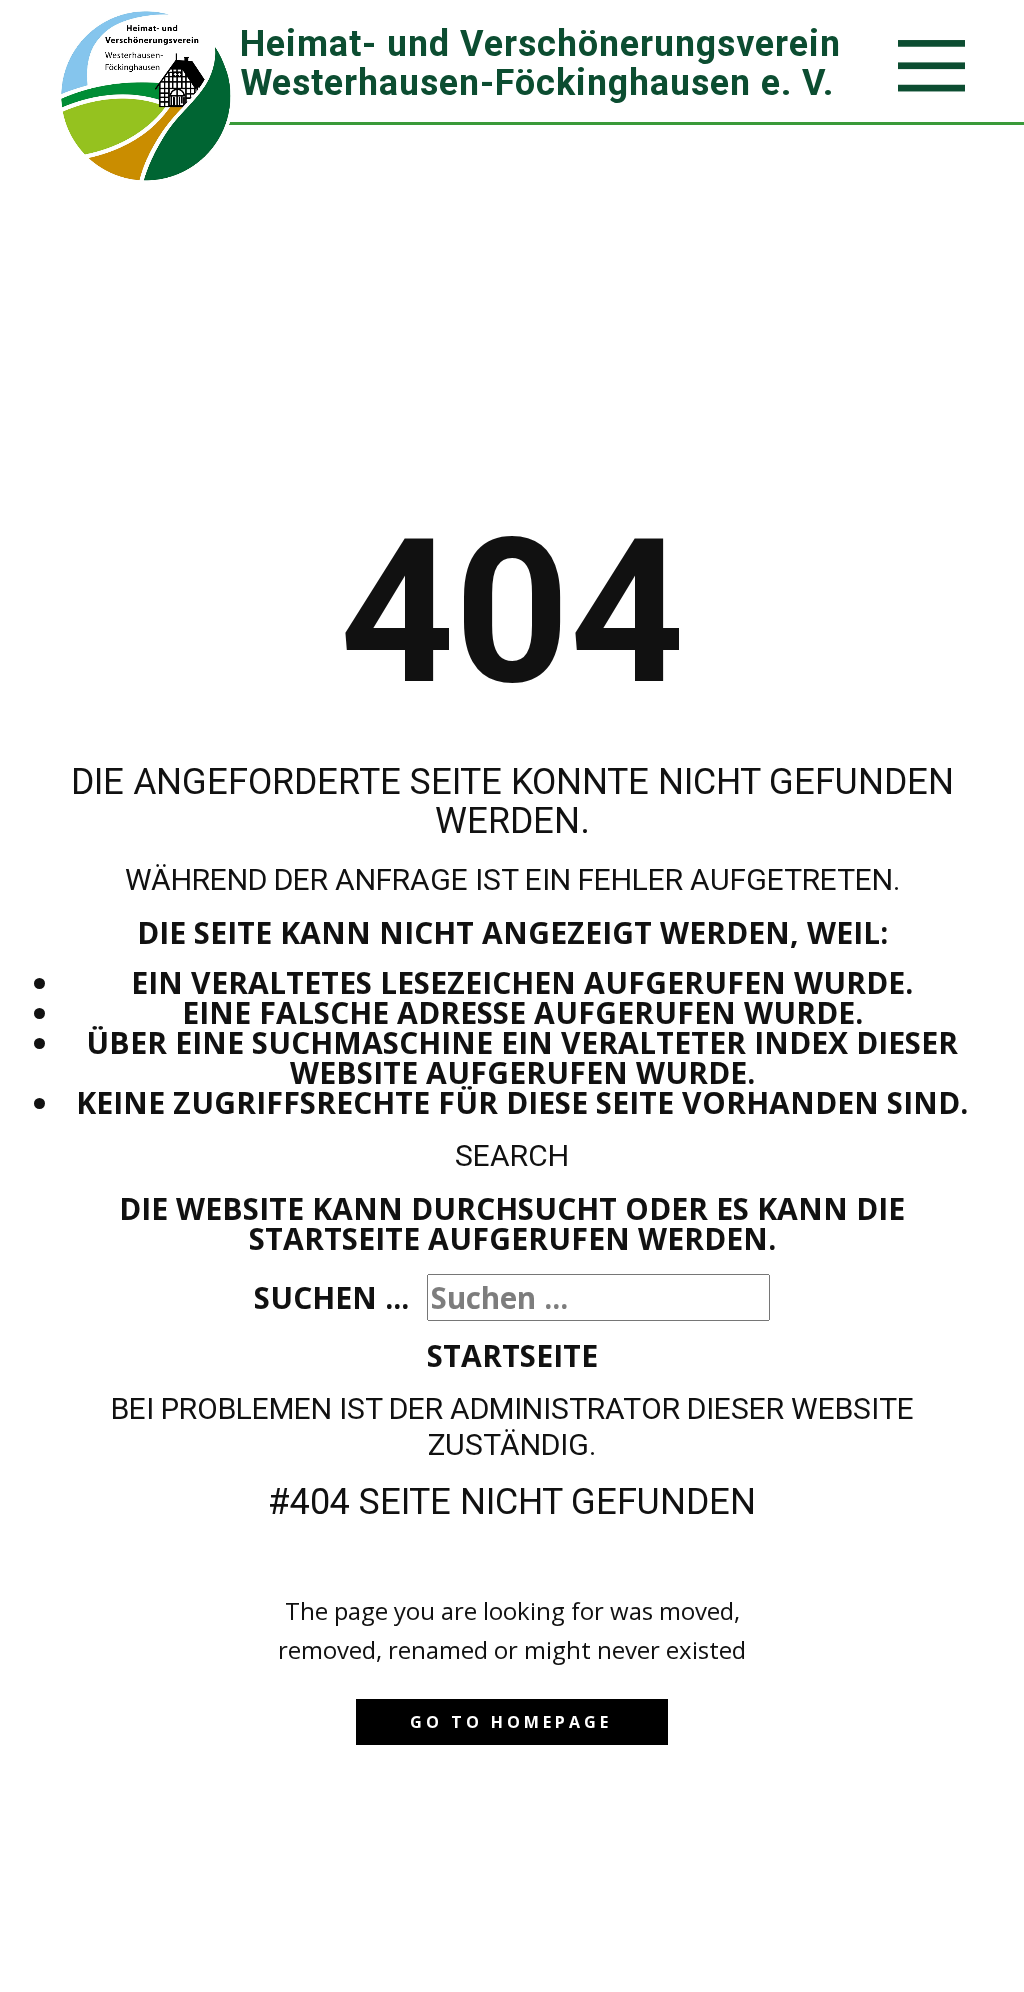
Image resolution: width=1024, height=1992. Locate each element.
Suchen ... (331, 1297)
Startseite (512, 1355)
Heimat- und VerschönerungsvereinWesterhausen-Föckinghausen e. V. (540, 64)
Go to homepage (511, 1722)
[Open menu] (932, 66)
